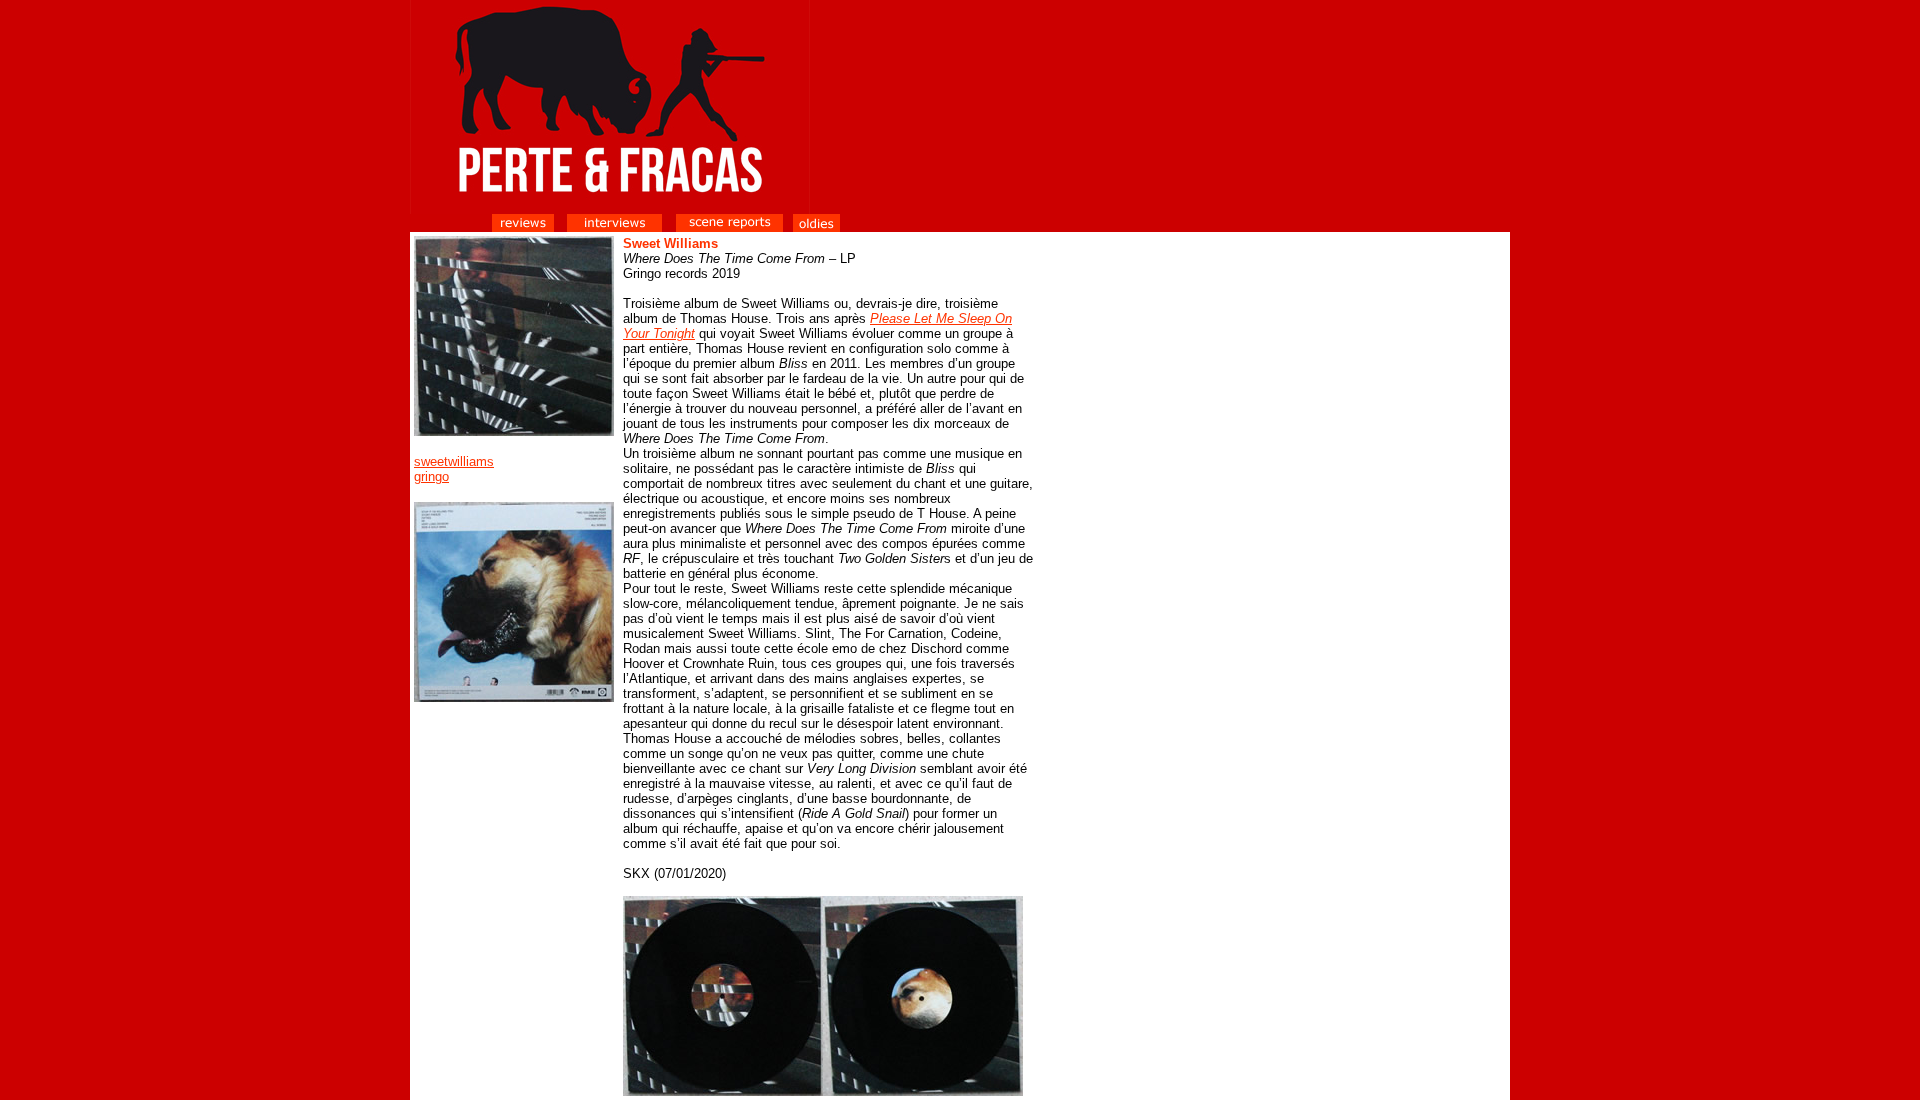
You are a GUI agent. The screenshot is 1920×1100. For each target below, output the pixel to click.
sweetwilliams (454, 461)
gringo (431, 476)
